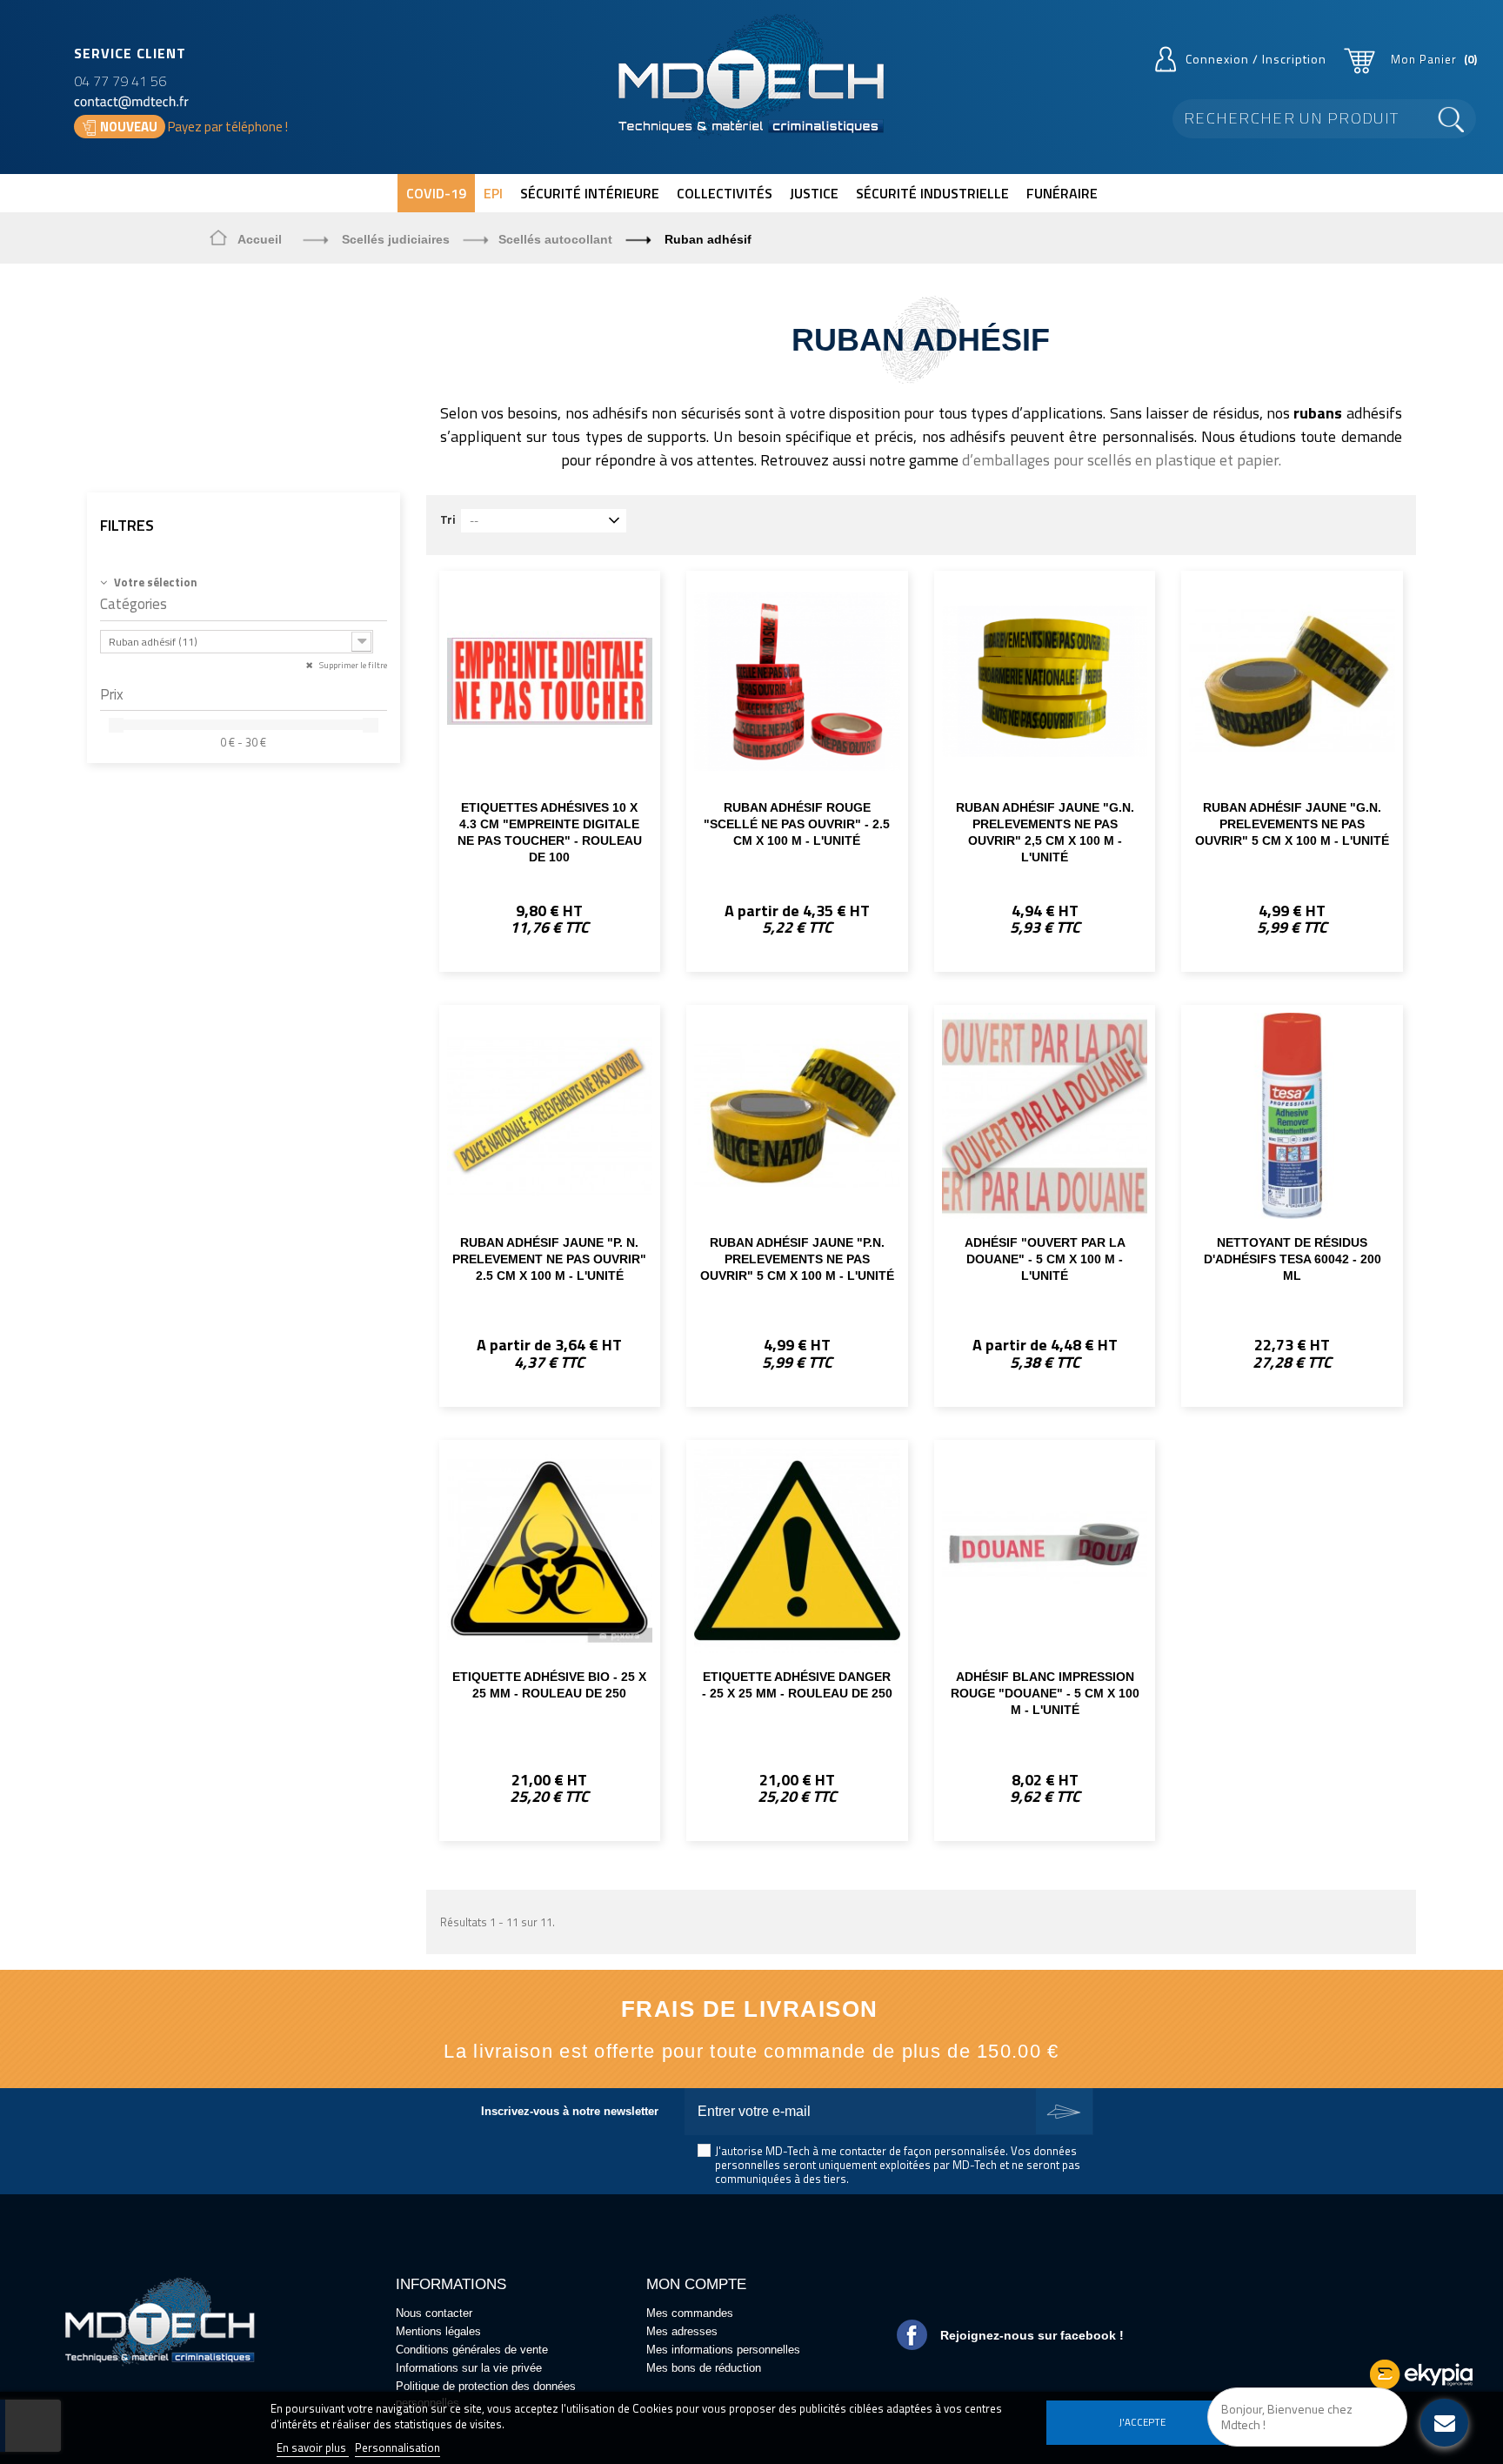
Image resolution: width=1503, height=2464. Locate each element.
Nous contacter (434, 2313)
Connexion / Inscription (1256, 59)
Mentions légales (438, 2331)
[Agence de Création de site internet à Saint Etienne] (1421, 2374)
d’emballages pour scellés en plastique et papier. (1122, 460)
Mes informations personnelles (723, 2350)
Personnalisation (397, 2447)
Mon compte (696, 2284)
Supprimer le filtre (352, 665)
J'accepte (1142, 2422)
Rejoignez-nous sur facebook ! (1032, 2335)
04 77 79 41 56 (120, 81)
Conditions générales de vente (472, 2350)
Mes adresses (682, 2331)
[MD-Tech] (751, 76)
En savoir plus (313, 2447)
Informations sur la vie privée (469, 2368)
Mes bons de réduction (704, 2368)
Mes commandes (690, 2313)
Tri (448, 519)
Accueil (260, 239)
